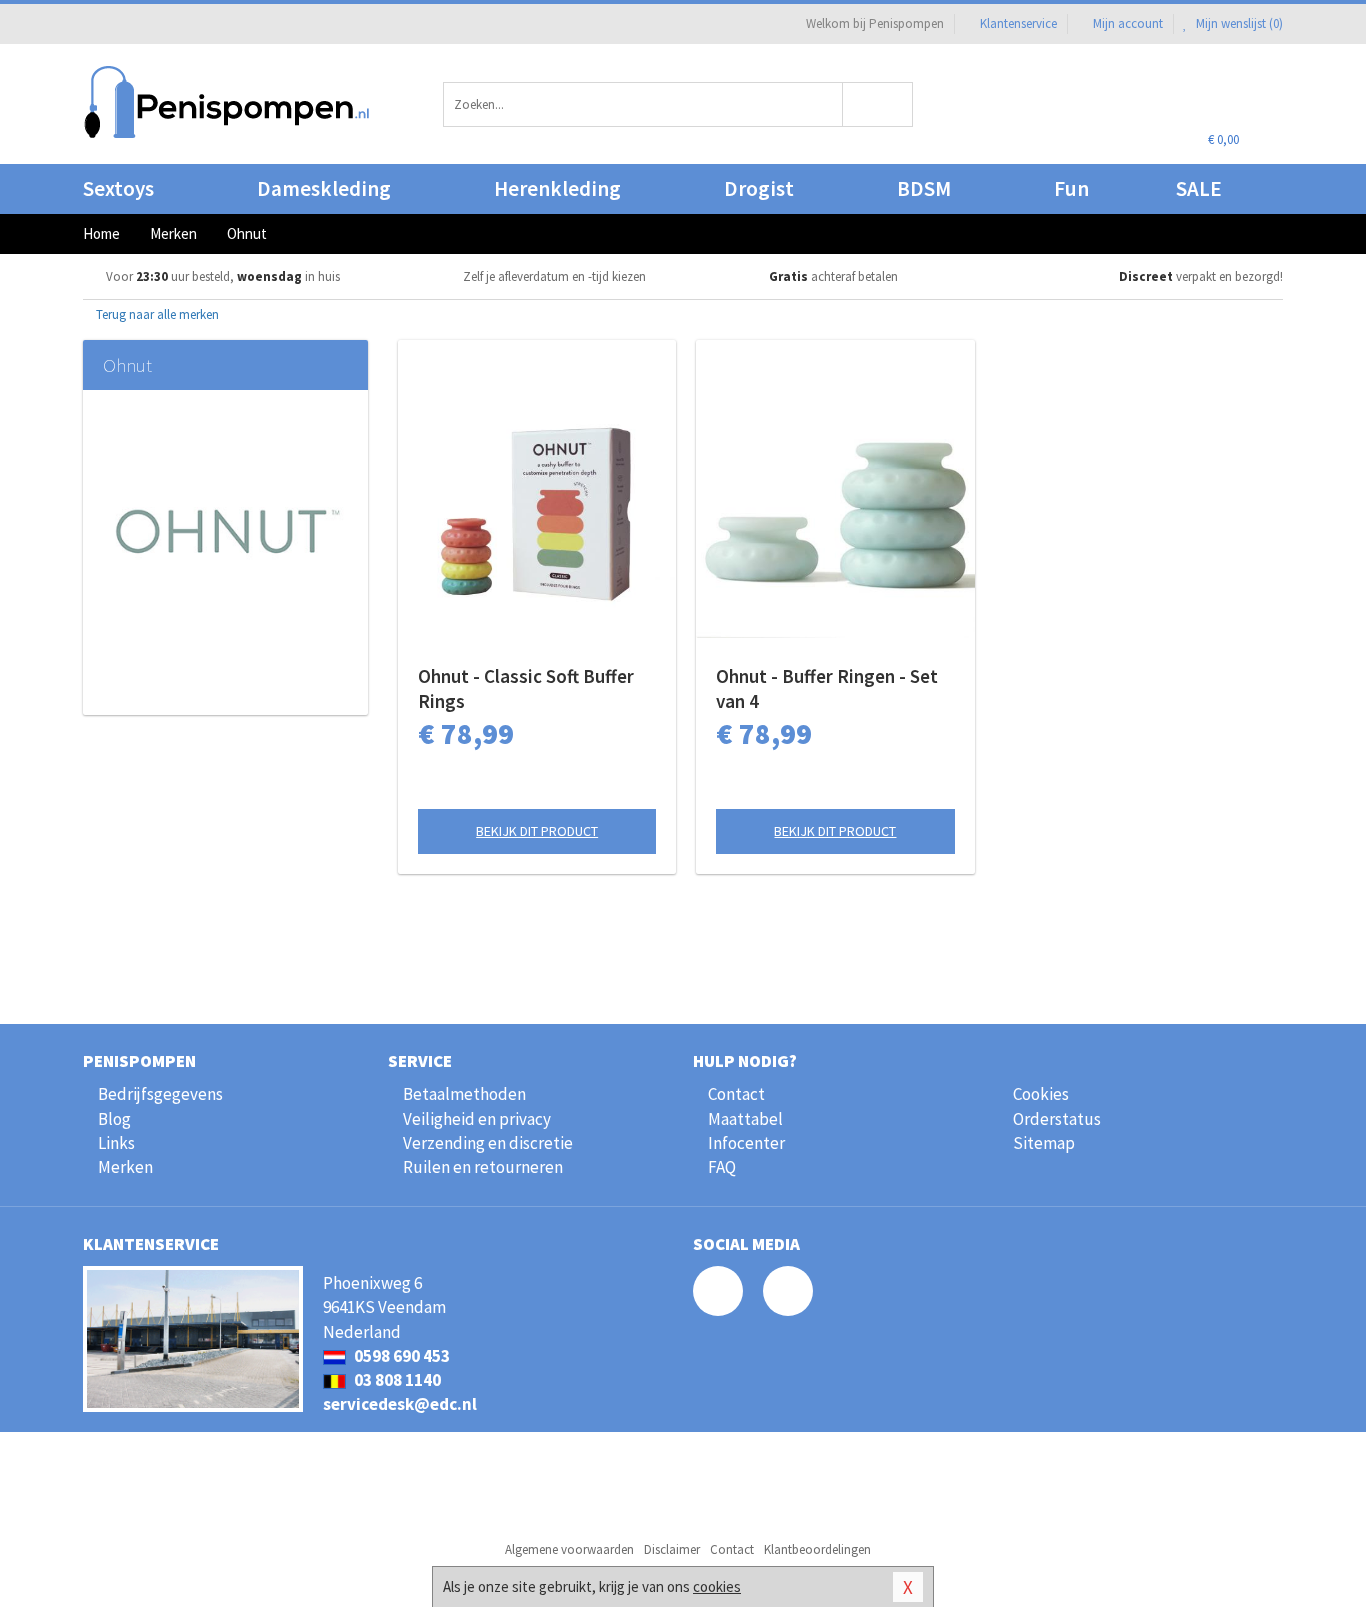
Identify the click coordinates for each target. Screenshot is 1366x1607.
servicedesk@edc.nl (400, 1404)
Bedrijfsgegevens (160, 1094)
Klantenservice (1018, 23)
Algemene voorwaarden (569, 1549)
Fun (1071, 188)
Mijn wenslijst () (1238, 23)
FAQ (722, 1167)
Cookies (1041, 1094)
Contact (736, 1094)
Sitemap (1044, 1143)
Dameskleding (324, 188)
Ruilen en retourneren (483, 1167)
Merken (125, 1167)
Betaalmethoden (464, 1094)
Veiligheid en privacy (477, 1119)
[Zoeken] (878, 104)
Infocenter (746, 1143)
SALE (1199, 188)
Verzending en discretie (488, 1143)
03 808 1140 (396, 1380)
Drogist (759, 188)
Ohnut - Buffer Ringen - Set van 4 (827, 688)
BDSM (924, 188)
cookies (717, 1586)
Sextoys (118, 188)
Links (116, 1143)
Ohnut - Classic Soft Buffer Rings (526, 688)
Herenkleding (557, 188)
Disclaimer (672, 1549)
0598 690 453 (400, 1356)
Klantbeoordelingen (817, 1549)
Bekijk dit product (537, 831)
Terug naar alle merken (156, 314)
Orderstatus (1057, 1119)
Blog (114, 1119)
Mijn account (1128, 23)
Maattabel (745, 1119)
